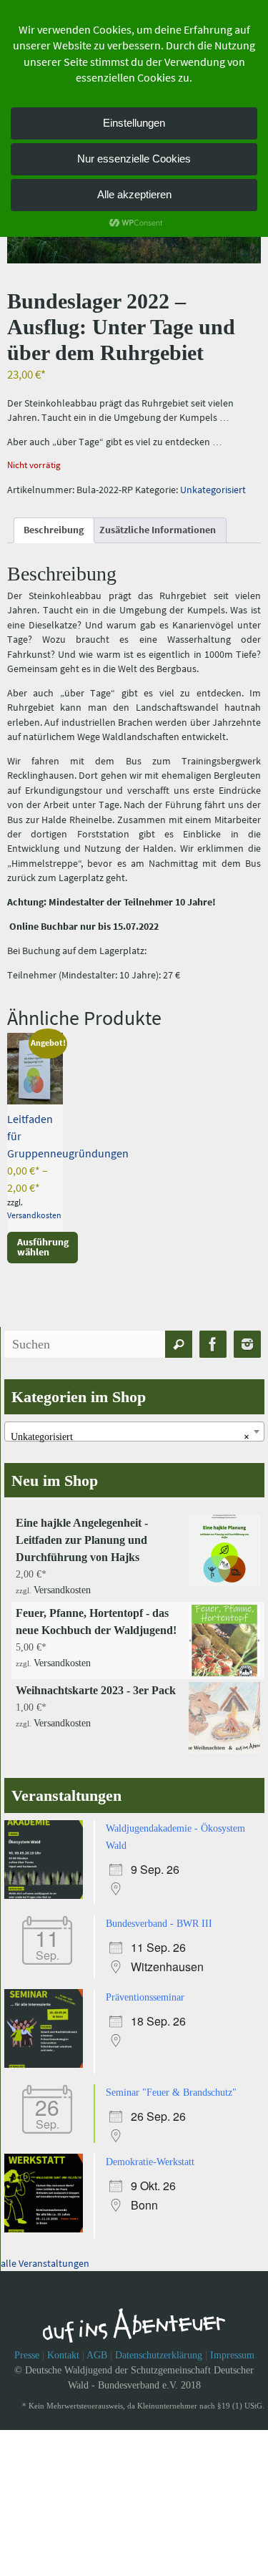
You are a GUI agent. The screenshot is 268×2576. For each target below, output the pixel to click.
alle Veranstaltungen (45, 2253)
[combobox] (134, 1432)
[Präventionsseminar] (47, 2059)
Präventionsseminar (145, 1992)
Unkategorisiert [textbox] (130, 1437)
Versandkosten (34, 1215)
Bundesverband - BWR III (159, 1919)
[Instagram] (247, 1345)
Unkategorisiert (213, 490)
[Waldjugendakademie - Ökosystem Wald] (47, 1893)
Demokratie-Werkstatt (150, 2153)
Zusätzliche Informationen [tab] (158, 530)
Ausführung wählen (43, 1247)
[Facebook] (213, 1345)
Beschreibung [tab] (54, 530)
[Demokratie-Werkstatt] (47, 2221)
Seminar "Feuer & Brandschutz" (171, 2085)
